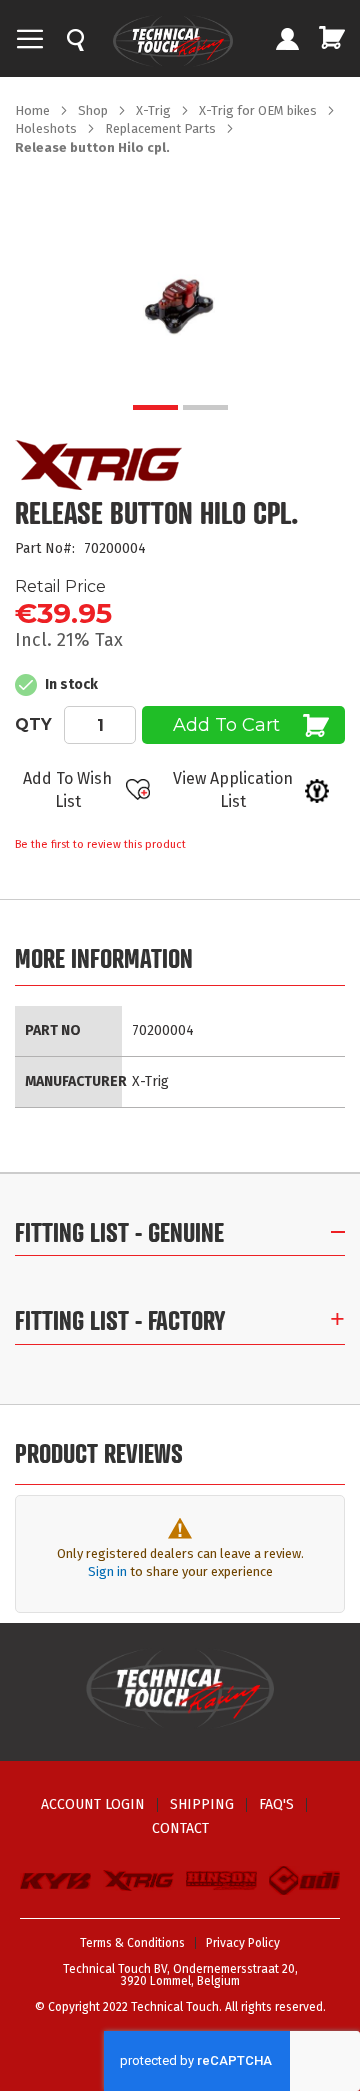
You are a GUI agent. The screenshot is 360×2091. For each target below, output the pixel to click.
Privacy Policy (243, 1943)
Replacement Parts (162, 128)
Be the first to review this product (100, 844)
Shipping (202, 1804)
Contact (180, 1828)
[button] (155, 407)
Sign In (287, 41)
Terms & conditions (132, 1943)
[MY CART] (332, 37)
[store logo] (173, 41)
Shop (94, 110)
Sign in (107, 1571)
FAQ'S (276, 1804)
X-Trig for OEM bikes (259, 110)
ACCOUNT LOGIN (93, 1804)
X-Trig (155, 110)
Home (34, 110)
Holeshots (47, 128)
